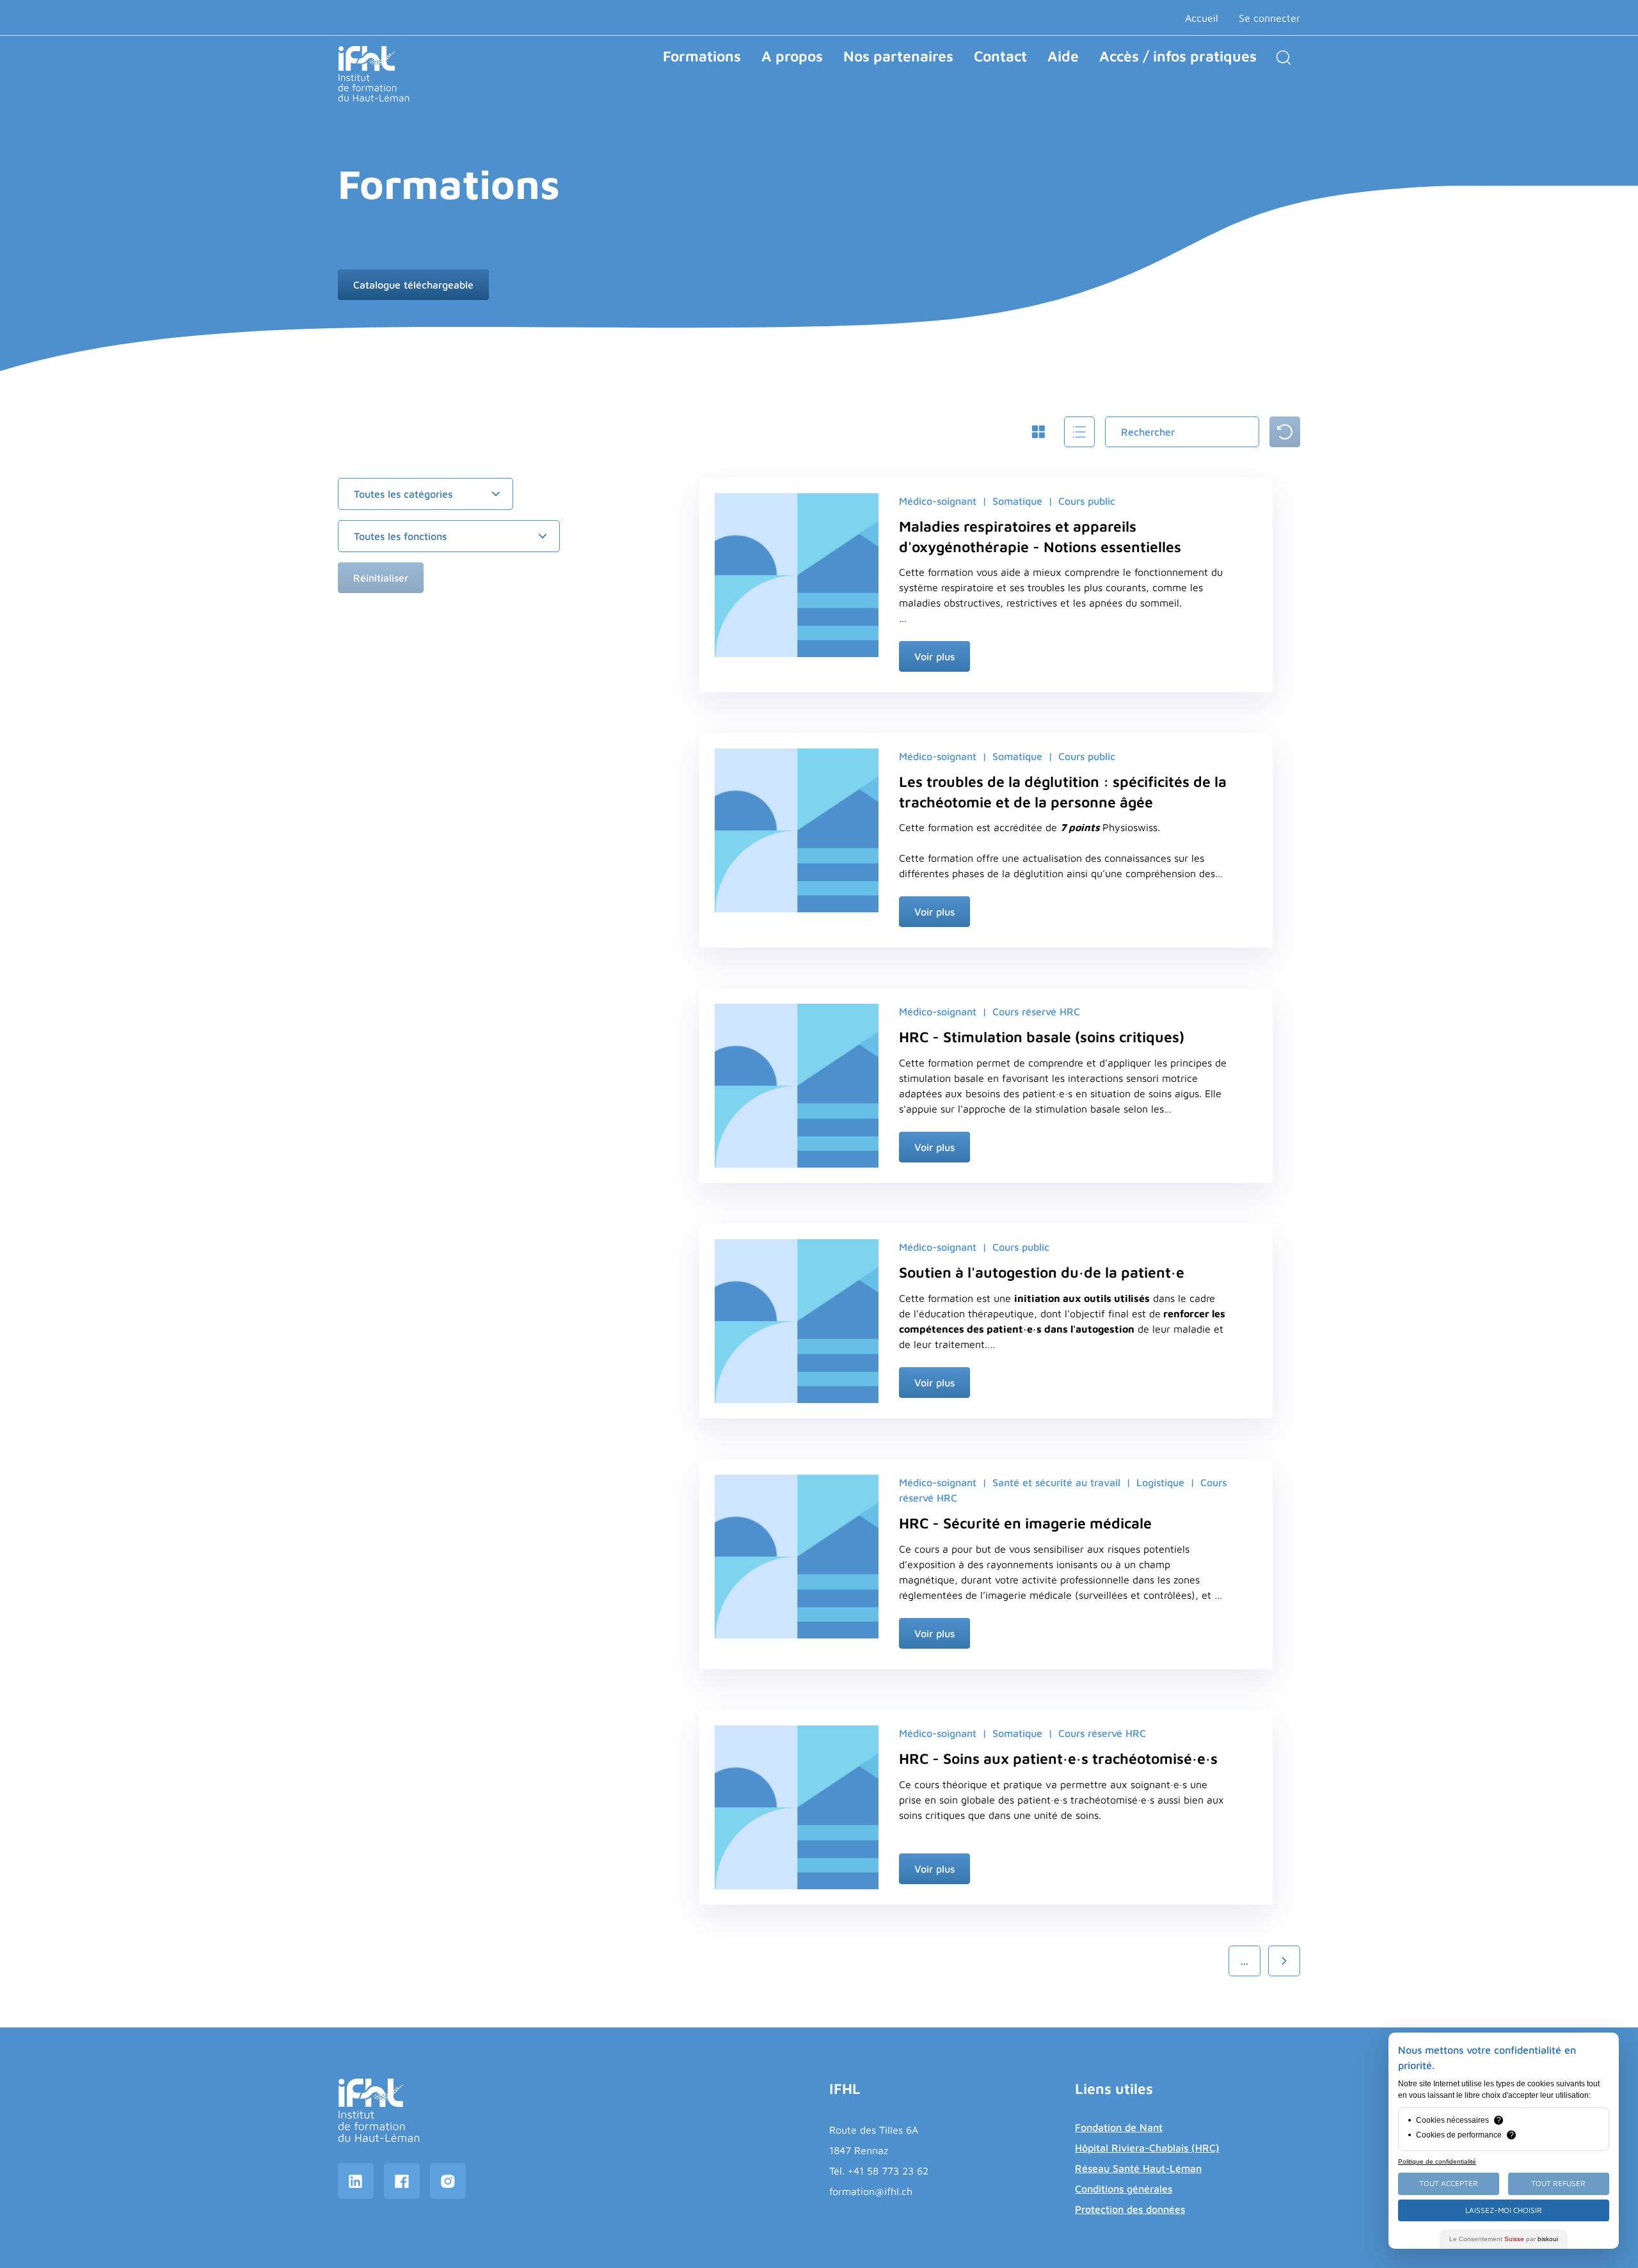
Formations (702, 56)
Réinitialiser (381, 578)
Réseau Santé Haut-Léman (1138, 2168)
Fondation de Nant (1119, 2127)
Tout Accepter (1449, 2183)
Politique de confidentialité (1437, 2161)
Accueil (1202, 18)
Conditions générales (1124, 2189)
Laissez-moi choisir (1504, 2210)
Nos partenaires (898, 56)
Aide (1063, 56)
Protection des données (1130, 2209)
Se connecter (1269, 18)
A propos (792, 56)
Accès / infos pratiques (1178, 56)
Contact (1000, 56)
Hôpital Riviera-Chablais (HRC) (1147, 2148)
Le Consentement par (1504, 2239)
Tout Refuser (1558, 2183)
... (1244, 1961)
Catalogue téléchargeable (413, 285)
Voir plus (934, 656)
